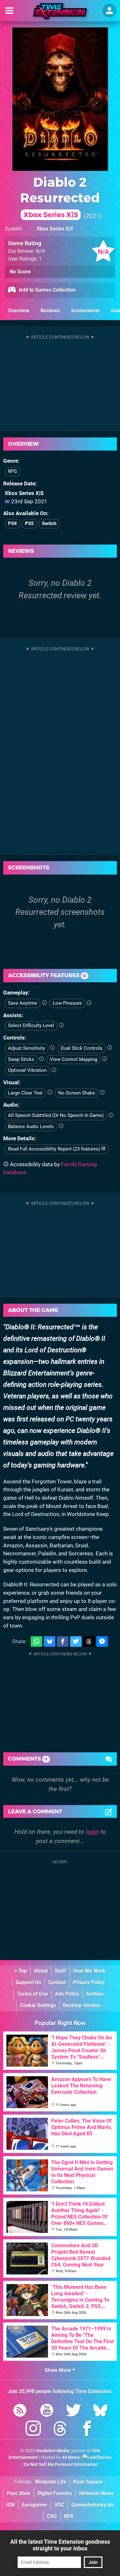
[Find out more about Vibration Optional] (54, 1070)
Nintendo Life (51, 2482)
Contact (57, 1982)
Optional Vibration (27, 1070)
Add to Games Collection (47, 290)
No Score (20, 272)
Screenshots (85, 311)
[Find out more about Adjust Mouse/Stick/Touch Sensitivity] (52, 1048)
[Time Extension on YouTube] (47, 2411)
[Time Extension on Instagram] (33, 2430)
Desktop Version (82, 2005)
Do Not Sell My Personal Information (61, 2465)
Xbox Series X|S (55, 229)
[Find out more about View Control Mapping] (104, 1059)
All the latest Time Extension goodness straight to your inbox (60, 2545)
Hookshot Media (53, 2451)
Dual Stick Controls (82, 1048)
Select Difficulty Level (31, 1025)
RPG (12, 471)
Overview (19, 311)
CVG (52, 2516)
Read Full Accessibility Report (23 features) (55, 1149)
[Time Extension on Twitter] (74, 2411)
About (41, 1971)
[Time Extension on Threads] (60, 2430)
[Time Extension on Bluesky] (100, 2411)
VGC (59, 2505)
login (92, 1832)
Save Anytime (23, 1003)
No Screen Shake (77, 1093)
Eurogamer (35, 2505)
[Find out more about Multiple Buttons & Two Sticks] (110, 1048)
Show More (59, 2370)
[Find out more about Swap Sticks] (41, 1059)
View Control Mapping (74, 1059)
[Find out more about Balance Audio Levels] (61, 1126)
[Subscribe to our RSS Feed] (20, 2411)
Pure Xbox (19, 2493)
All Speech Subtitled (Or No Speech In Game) (56, 1115)
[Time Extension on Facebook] (87, 2430)
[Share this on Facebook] (63, 1641)
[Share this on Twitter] (76, 1641)
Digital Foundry (55, 2493)
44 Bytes (71, 2458)
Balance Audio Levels (31, 1127)
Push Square (88, 2482)
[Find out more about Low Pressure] (89, 1003)
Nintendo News (96, 2493)
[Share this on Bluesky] (50, 1641)
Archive (95, 1994)
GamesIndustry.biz (93, 2505)
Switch (49, 523)
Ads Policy (67, 1994)
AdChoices (100, 2458)
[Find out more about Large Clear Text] (50, 1093)
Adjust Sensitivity (27, 1048)
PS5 (29, 523)
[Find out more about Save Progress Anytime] (44, 1003)
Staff (60, 1971)
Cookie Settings (38, 2005)
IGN (10, 2505)
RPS (69, 2516)
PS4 (12, 523)
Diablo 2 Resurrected (60, 197)
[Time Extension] (60, 11)
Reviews (50, 311)
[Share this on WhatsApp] (36, 1641)
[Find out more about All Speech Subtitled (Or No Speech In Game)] (111, 1115)
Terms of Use (32, 1994)
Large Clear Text (25, 1093)
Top (22, 1971)
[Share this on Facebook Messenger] (102, 1641)
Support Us (28, 1982)
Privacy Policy (89, 1982)
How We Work (89, 1971)
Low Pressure (67, 1003)
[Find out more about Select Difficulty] (61, 1025)
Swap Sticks (21, 1059)
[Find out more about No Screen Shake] (102, 1093)
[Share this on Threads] (89, 1641)
